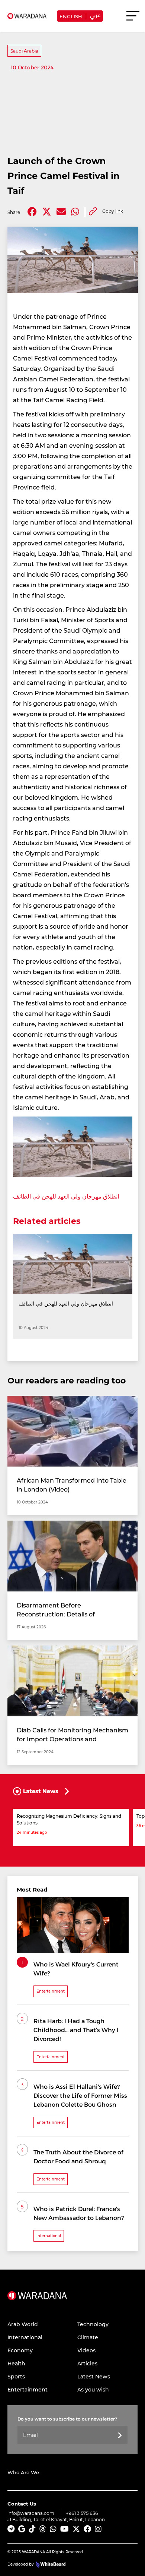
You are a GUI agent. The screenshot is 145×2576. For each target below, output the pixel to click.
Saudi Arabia (24, 51)
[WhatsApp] (53, 2529)
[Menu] (133, 19)
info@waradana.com (31, 2513)
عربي (95, 15)
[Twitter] (47, 212)
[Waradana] (37, 2305)
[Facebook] (32, 212)
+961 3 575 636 (82, 2513)
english (71, 16)
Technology (93, 2324)
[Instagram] (98, 2529)
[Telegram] (11, 2529)
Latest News (94, 2376)
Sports (16, 2376)
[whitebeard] (50, 2564)
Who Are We (23, 2472)
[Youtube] (65, 2529)
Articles (87, 2363)
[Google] (22, 2529)
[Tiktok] (32, 2529)
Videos (86, 2350)
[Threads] (43, 2529)
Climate (88, 2337)
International (25, 2337)
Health (16, 2363)
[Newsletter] (120, 2436)
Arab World (23, 2324)
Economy (20, 2350)
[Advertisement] (72, 112)
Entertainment (28, 2389)
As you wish (93, 2389)
